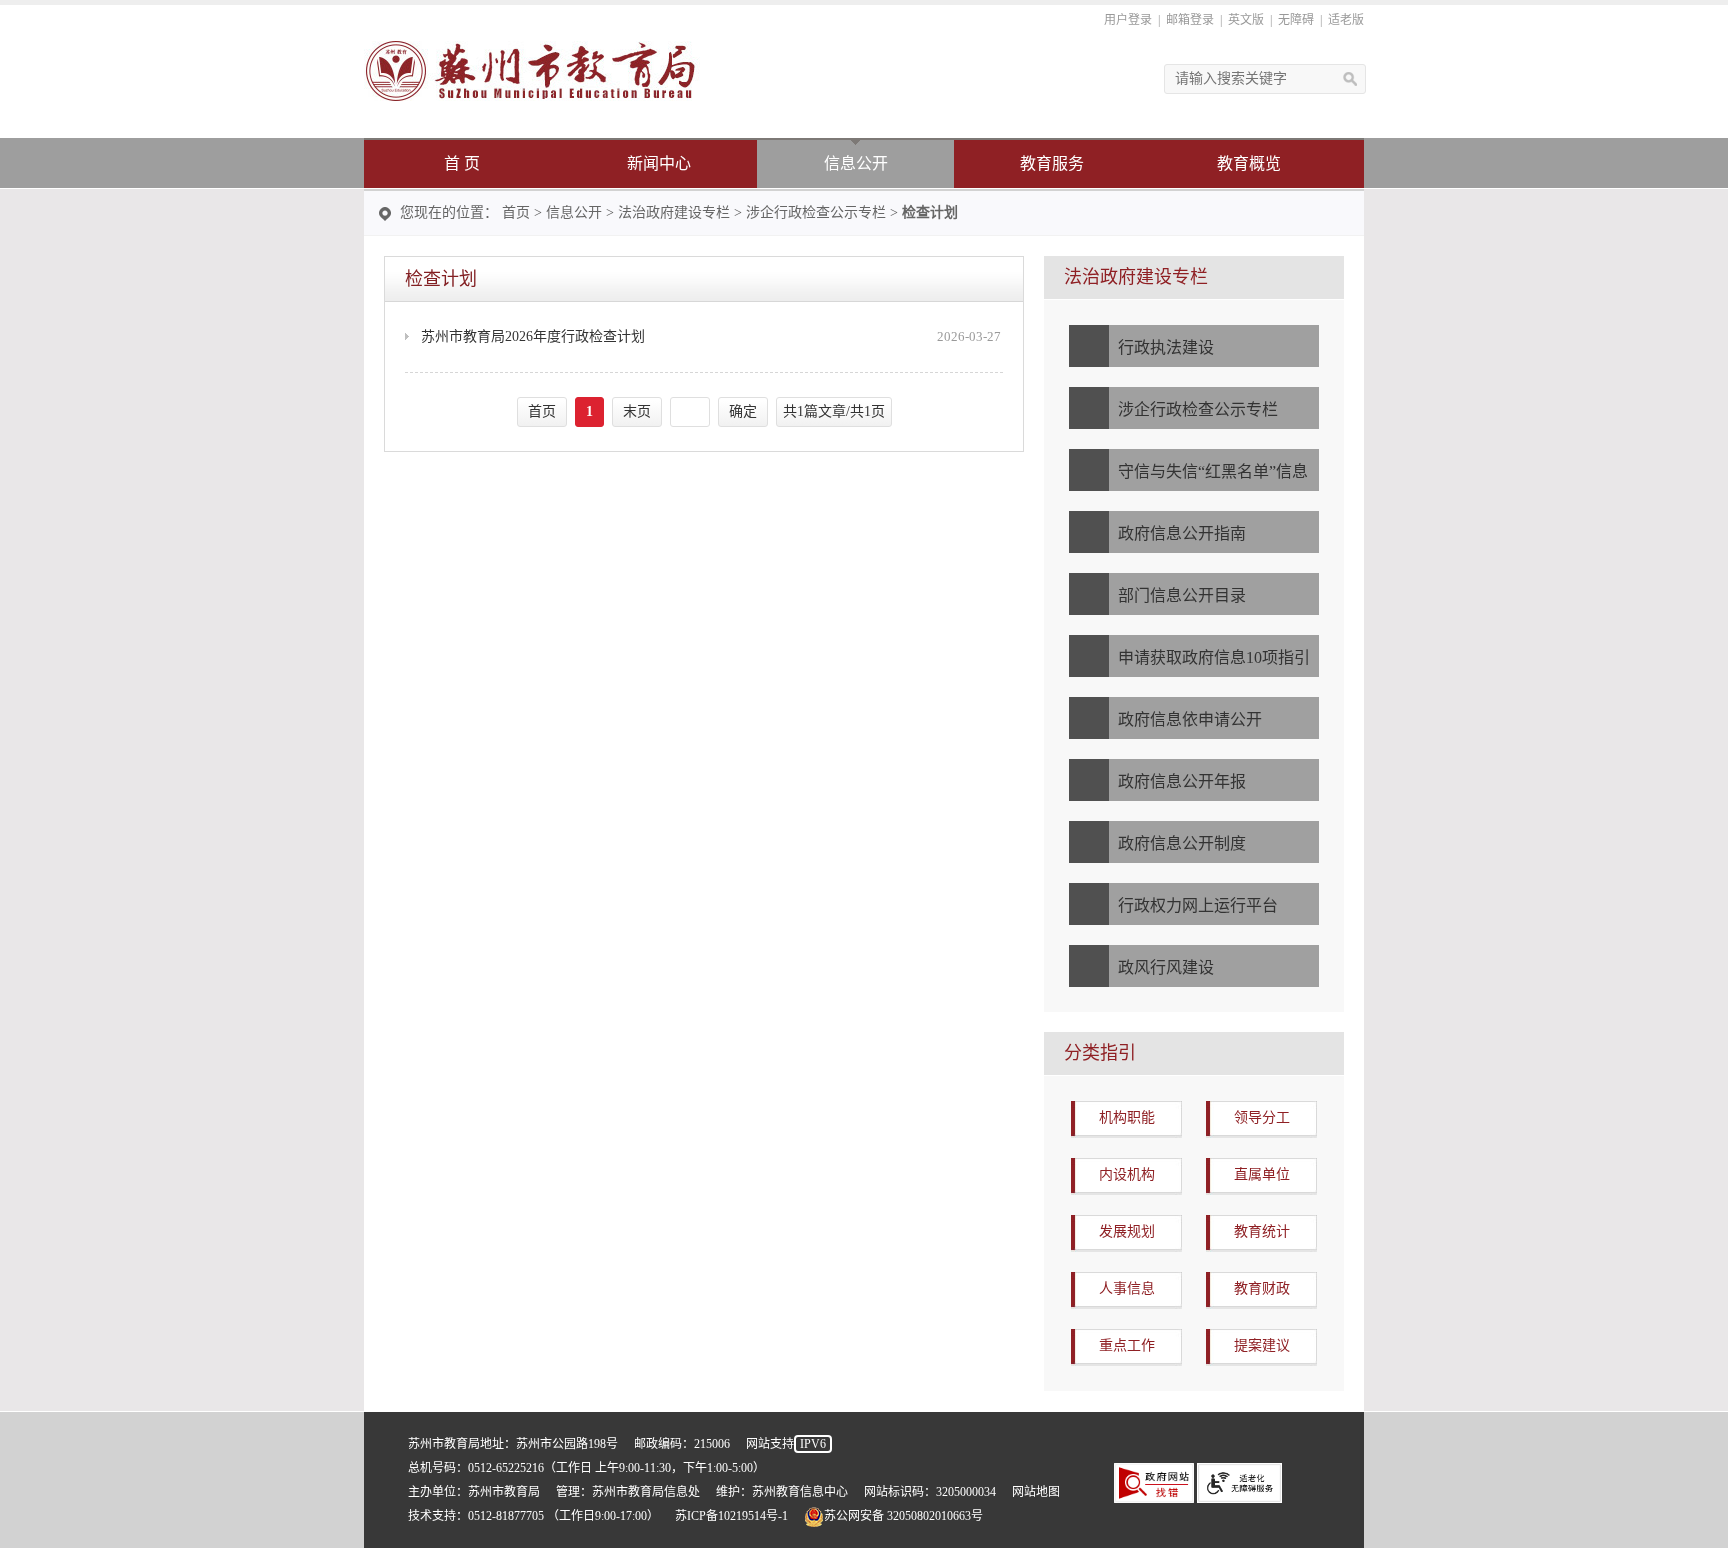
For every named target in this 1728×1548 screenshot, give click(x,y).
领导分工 (1262, 1117)
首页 (516, 212)
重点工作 (1127, 1345)
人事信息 (1127, 1288)
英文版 (1246, 20)
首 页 (462, 163)
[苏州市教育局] (532, 69)
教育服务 (1052, 163)
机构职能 (1127, 1117)
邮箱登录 (1190, 20)
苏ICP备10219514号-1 (731, 1516)
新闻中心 (659, 163)
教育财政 (1262, 1288)
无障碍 (1296, 20)
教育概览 (1249, 163)
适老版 (1346, 20)
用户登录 (1128, 20)
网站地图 (1036, 1492)
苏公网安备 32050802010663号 (903, 1516)
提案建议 (1262, 1345)
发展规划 (1127, 1231)
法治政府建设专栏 (674, 212)
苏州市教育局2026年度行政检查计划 (533, 336)
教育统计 (1262, 1231)
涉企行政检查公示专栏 (816, 212)
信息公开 (856, 163)
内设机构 (1127, 1174)
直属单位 (1262, 1174)
